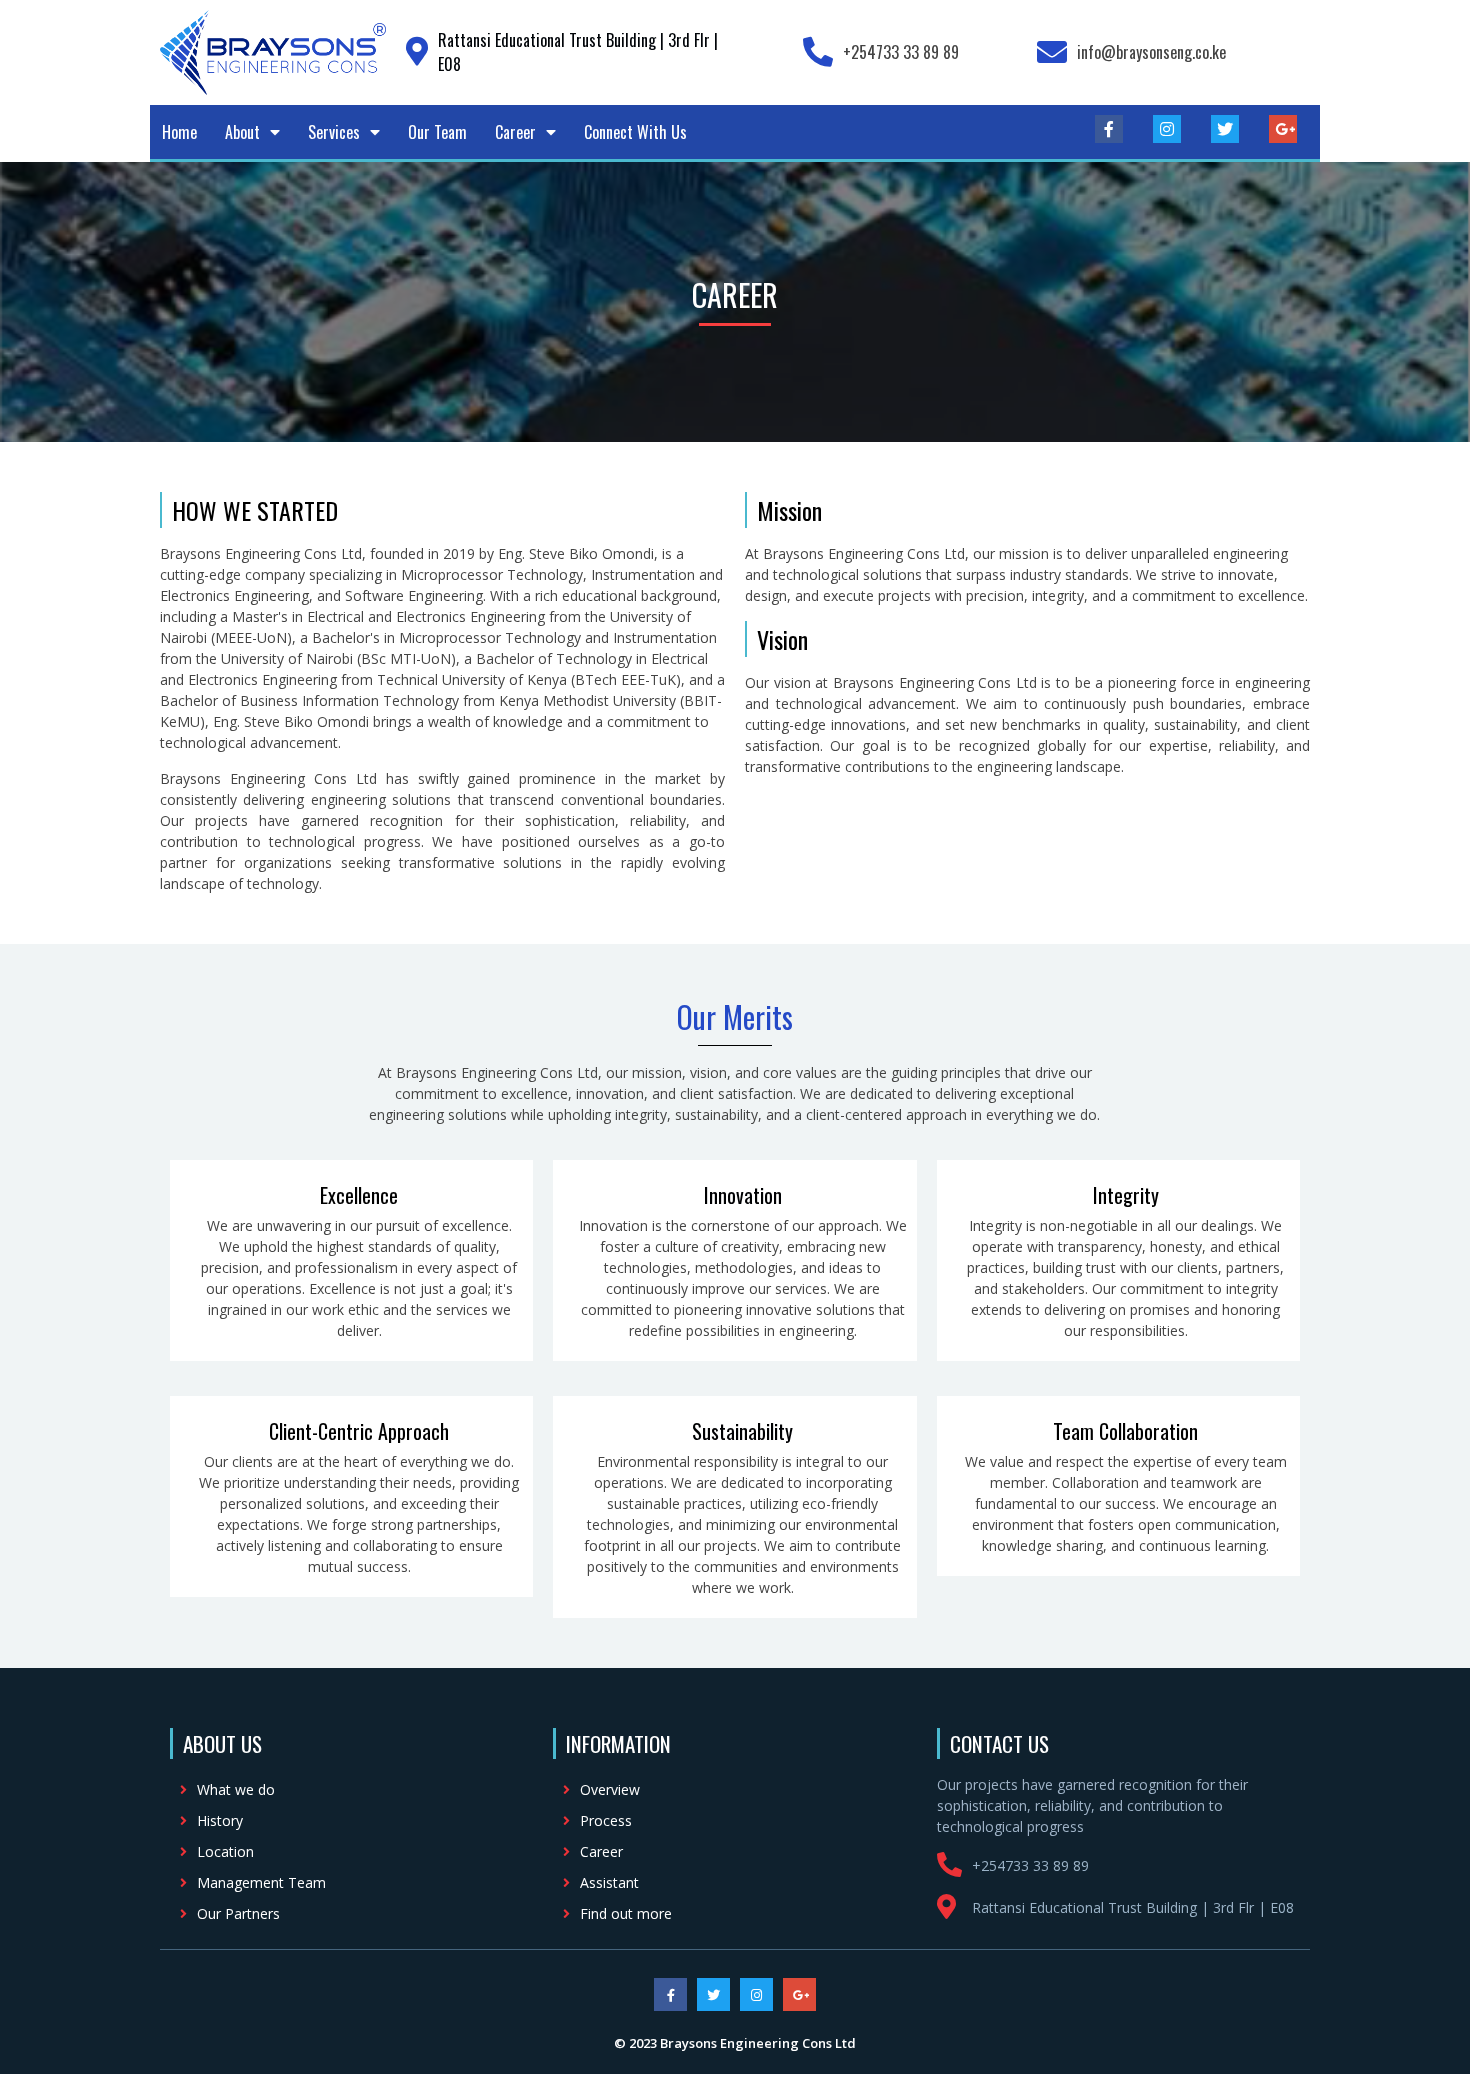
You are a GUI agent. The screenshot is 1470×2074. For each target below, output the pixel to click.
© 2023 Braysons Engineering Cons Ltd (735, 2043)
